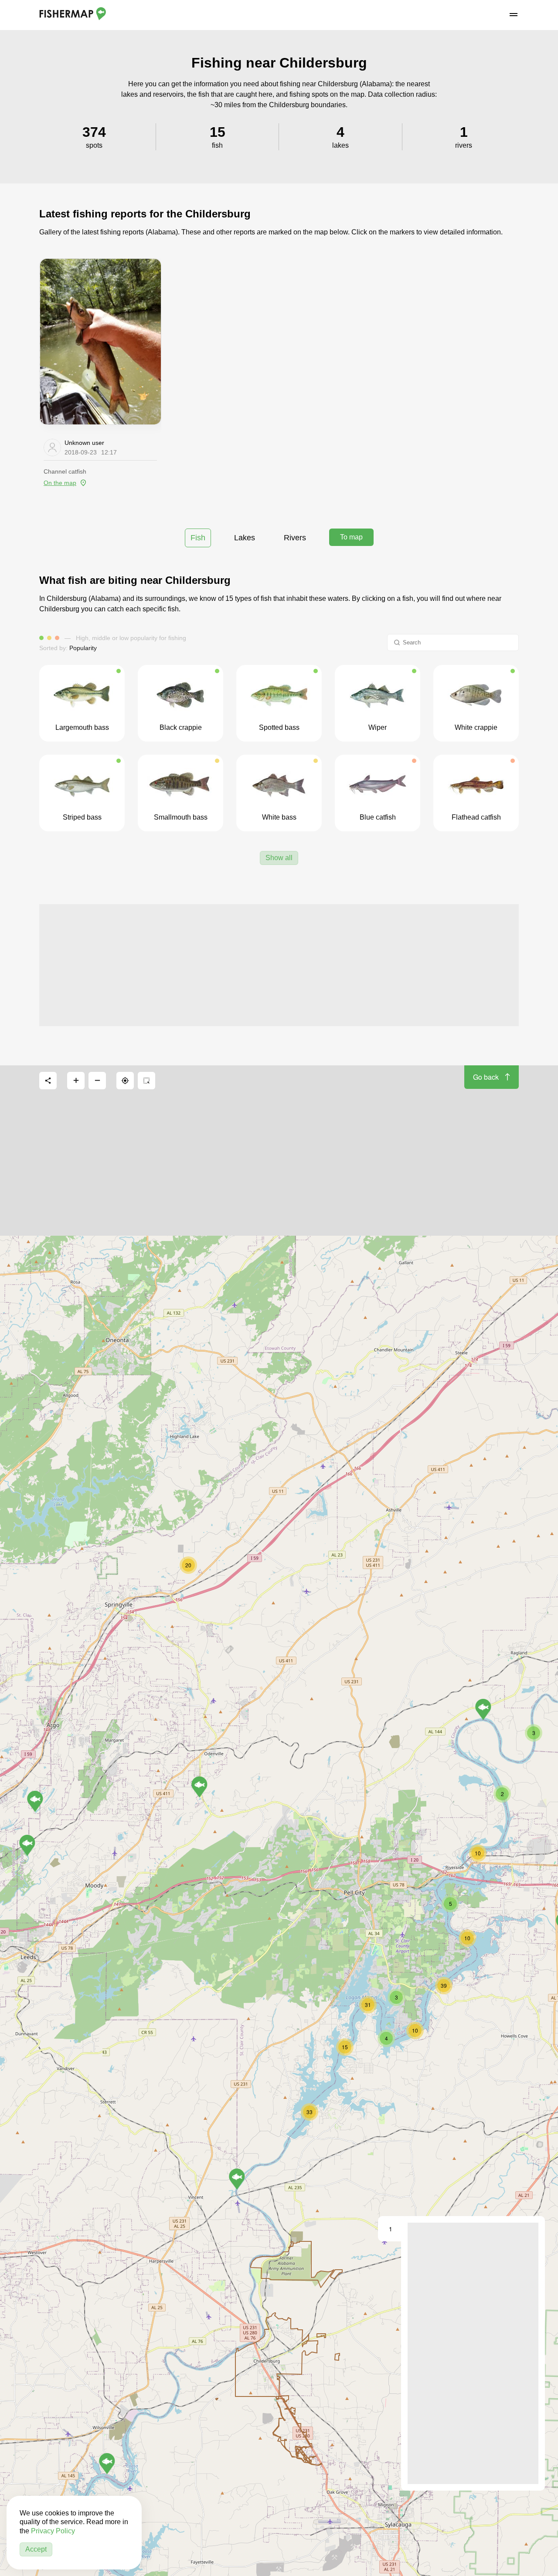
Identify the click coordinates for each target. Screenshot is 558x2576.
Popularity (83, 648)
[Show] (237, 2179)
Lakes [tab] (245, 538)
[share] (48, 1081)
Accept (36, 2549)
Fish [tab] (198, 538)
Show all (279, 858)
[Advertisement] (279, 965)
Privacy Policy (53, 2531)
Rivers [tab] (295, 538)
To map (351, 537)
